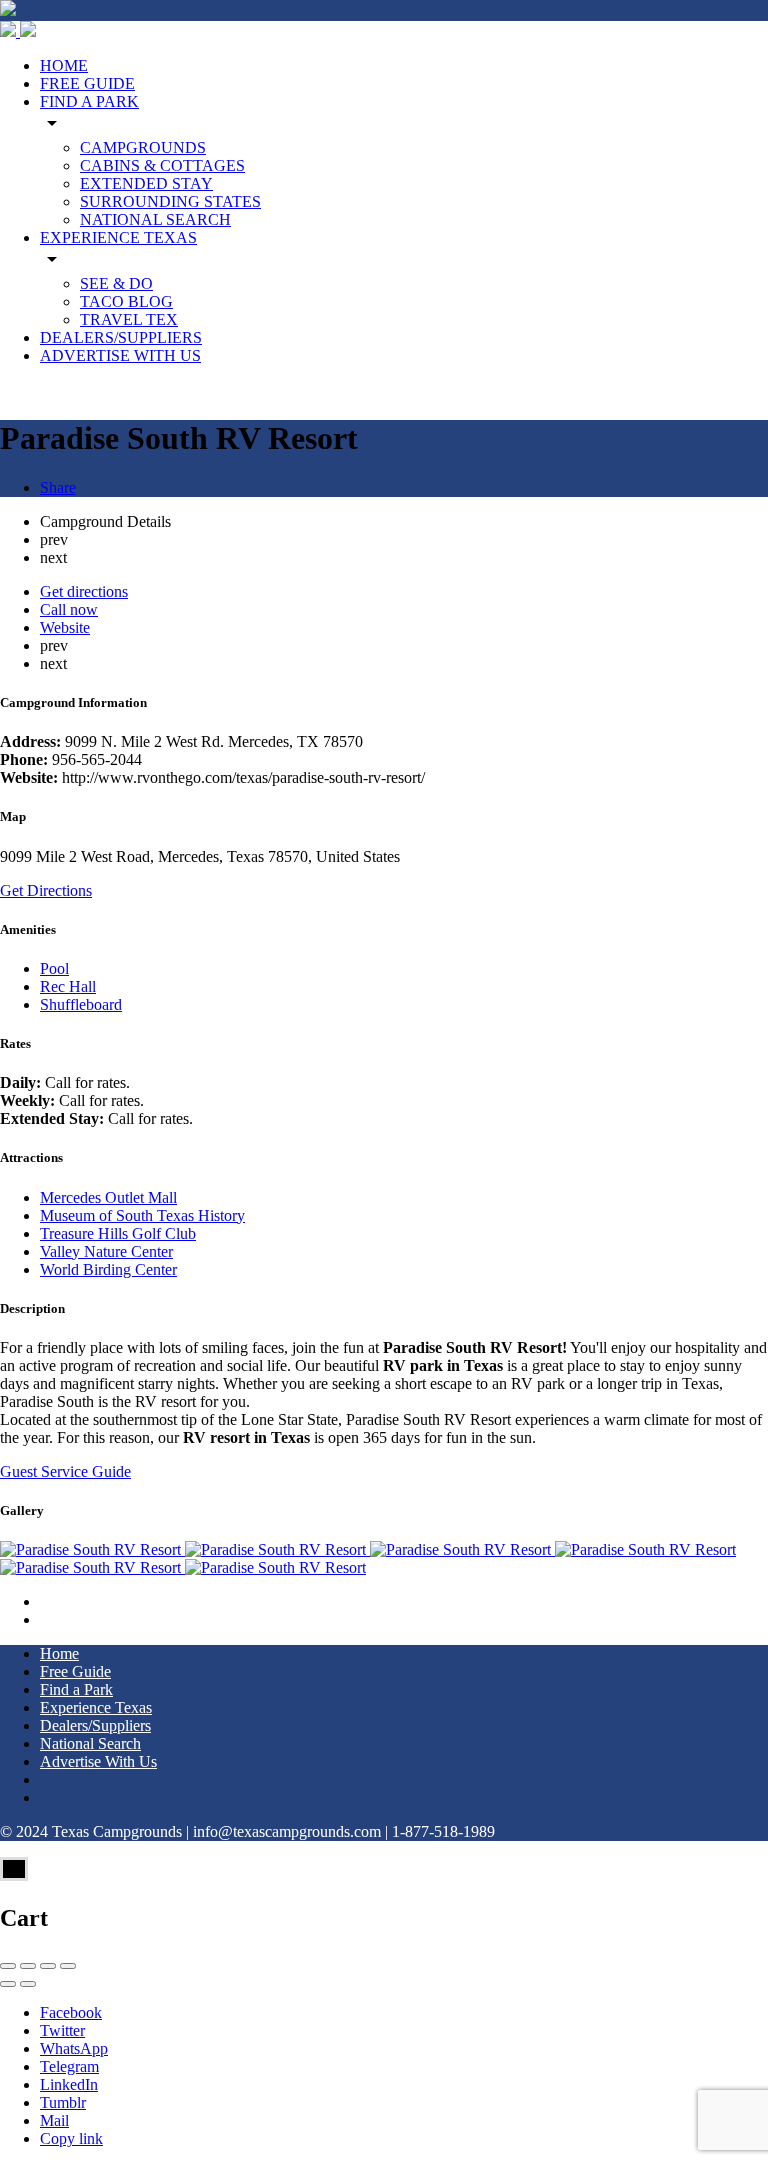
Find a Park (76, 1689)
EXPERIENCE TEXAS (118, 237)
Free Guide (75, 1671)
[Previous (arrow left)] (8, 1984)
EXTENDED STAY (146, 183)
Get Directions (46, 890)
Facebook (71, 2012)
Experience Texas (96, 1707)
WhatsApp (74, 2048)
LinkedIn (69, 2084)
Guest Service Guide (65, 1471)
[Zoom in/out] (68, 1966)
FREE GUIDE (87, 83)
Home (59, 1653)
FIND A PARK (89, 101)
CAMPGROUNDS (143, 147)
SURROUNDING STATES (170, 201)
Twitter (62, 2030)
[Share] (28, 1966)
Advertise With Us (98, 1761)
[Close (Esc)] (8, 1966)
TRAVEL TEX (129, 319)
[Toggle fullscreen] (48, 1966)
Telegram (69, 2066)
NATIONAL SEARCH (155, 219)
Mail (54, 2120)
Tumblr (63, 2102)
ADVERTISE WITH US (120, 355)
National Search (90, 1743)
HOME (64, 65)
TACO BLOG (126, 301)
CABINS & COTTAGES (162, 165)
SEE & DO (116, 283)
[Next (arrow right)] (28, 1984)
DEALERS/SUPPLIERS (121, 337)
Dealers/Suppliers (95, 1725)
